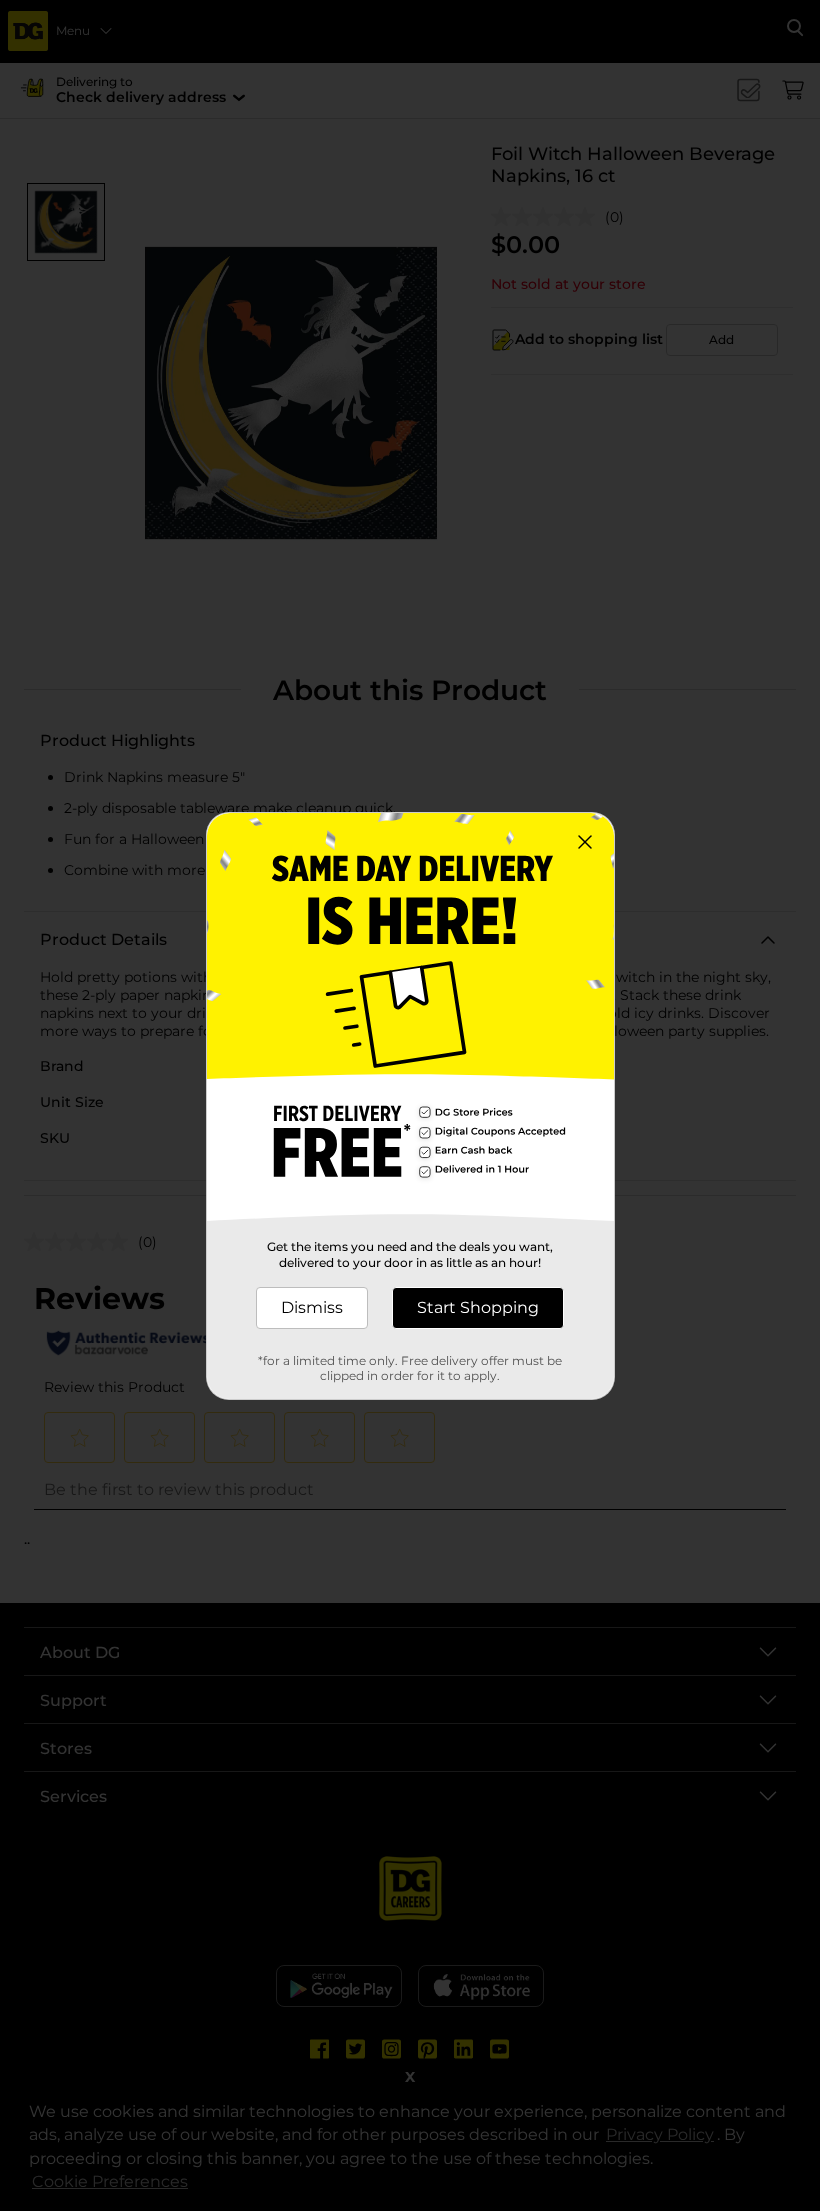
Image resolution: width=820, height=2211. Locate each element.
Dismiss (312, 1307)
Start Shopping (478, 1307)
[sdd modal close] (585, 842)
